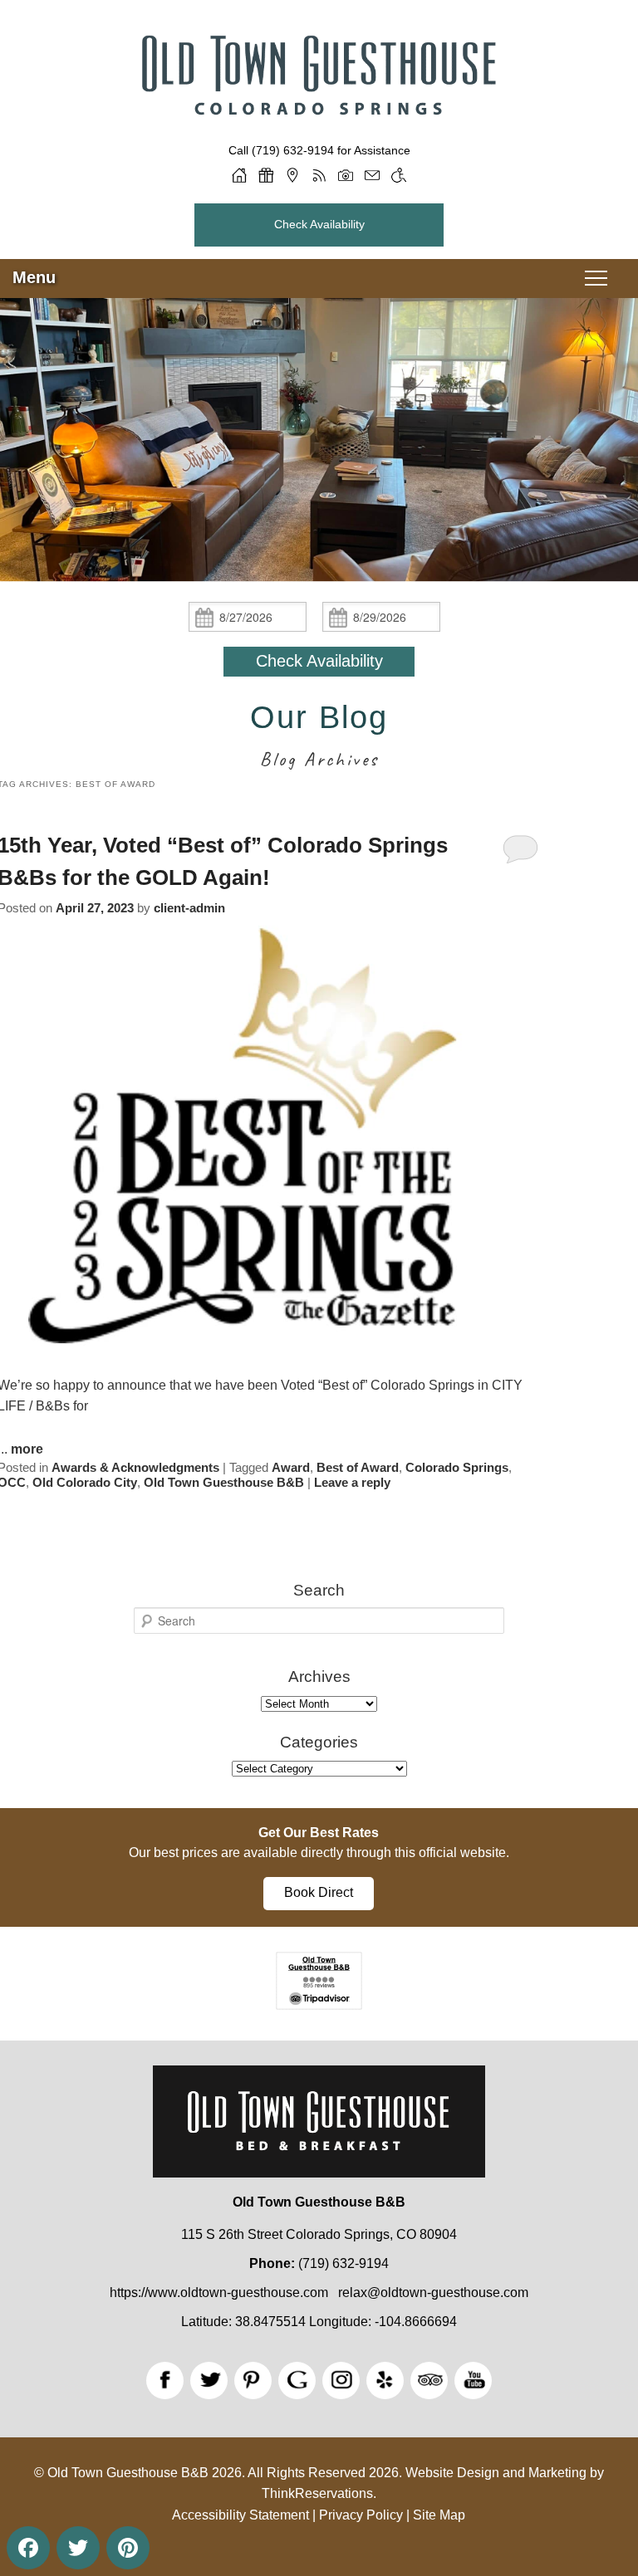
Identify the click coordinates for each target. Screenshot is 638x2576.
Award (291, 1467)
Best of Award (358, 1467)
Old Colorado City (85, 1482)
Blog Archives (319, 759)
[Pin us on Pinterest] (253, 2380)
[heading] (319, 738)
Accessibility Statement (240, 2515)
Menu (34, 277)
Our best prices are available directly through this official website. (319, 1853)
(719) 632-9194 (293, 150)
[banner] (319, 1867)
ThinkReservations (317, 2493)
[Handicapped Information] (399, 175)
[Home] (239, 175)
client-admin (189, 908)
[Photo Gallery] (346, 175)
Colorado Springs (457, 1467)
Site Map (439, 2515)
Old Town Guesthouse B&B (224, 1482)
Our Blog (319, 717)
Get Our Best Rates (319, 1833)
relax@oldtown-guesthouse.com (433, 2292)
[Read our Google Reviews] (297, 2380)
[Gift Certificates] (266, 175)
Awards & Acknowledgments (135, 1467)
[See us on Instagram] (341, 2380)
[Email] (372, 175)
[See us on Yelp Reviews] (385, 2380)
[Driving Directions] (292, 175)
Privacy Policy (361, 2515)
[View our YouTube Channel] (473, 2380)
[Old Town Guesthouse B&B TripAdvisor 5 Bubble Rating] (319, 2005)
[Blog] (319, 175)
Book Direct (319, 1892)
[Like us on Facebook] (165, 2380)
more (27, 1449)
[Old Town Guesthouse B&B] (319, 131)
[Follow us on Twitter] (209, 2380)
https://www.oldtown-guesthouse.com (219, 2292)
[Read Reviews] (429, 2380)
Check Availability (319, 224)
